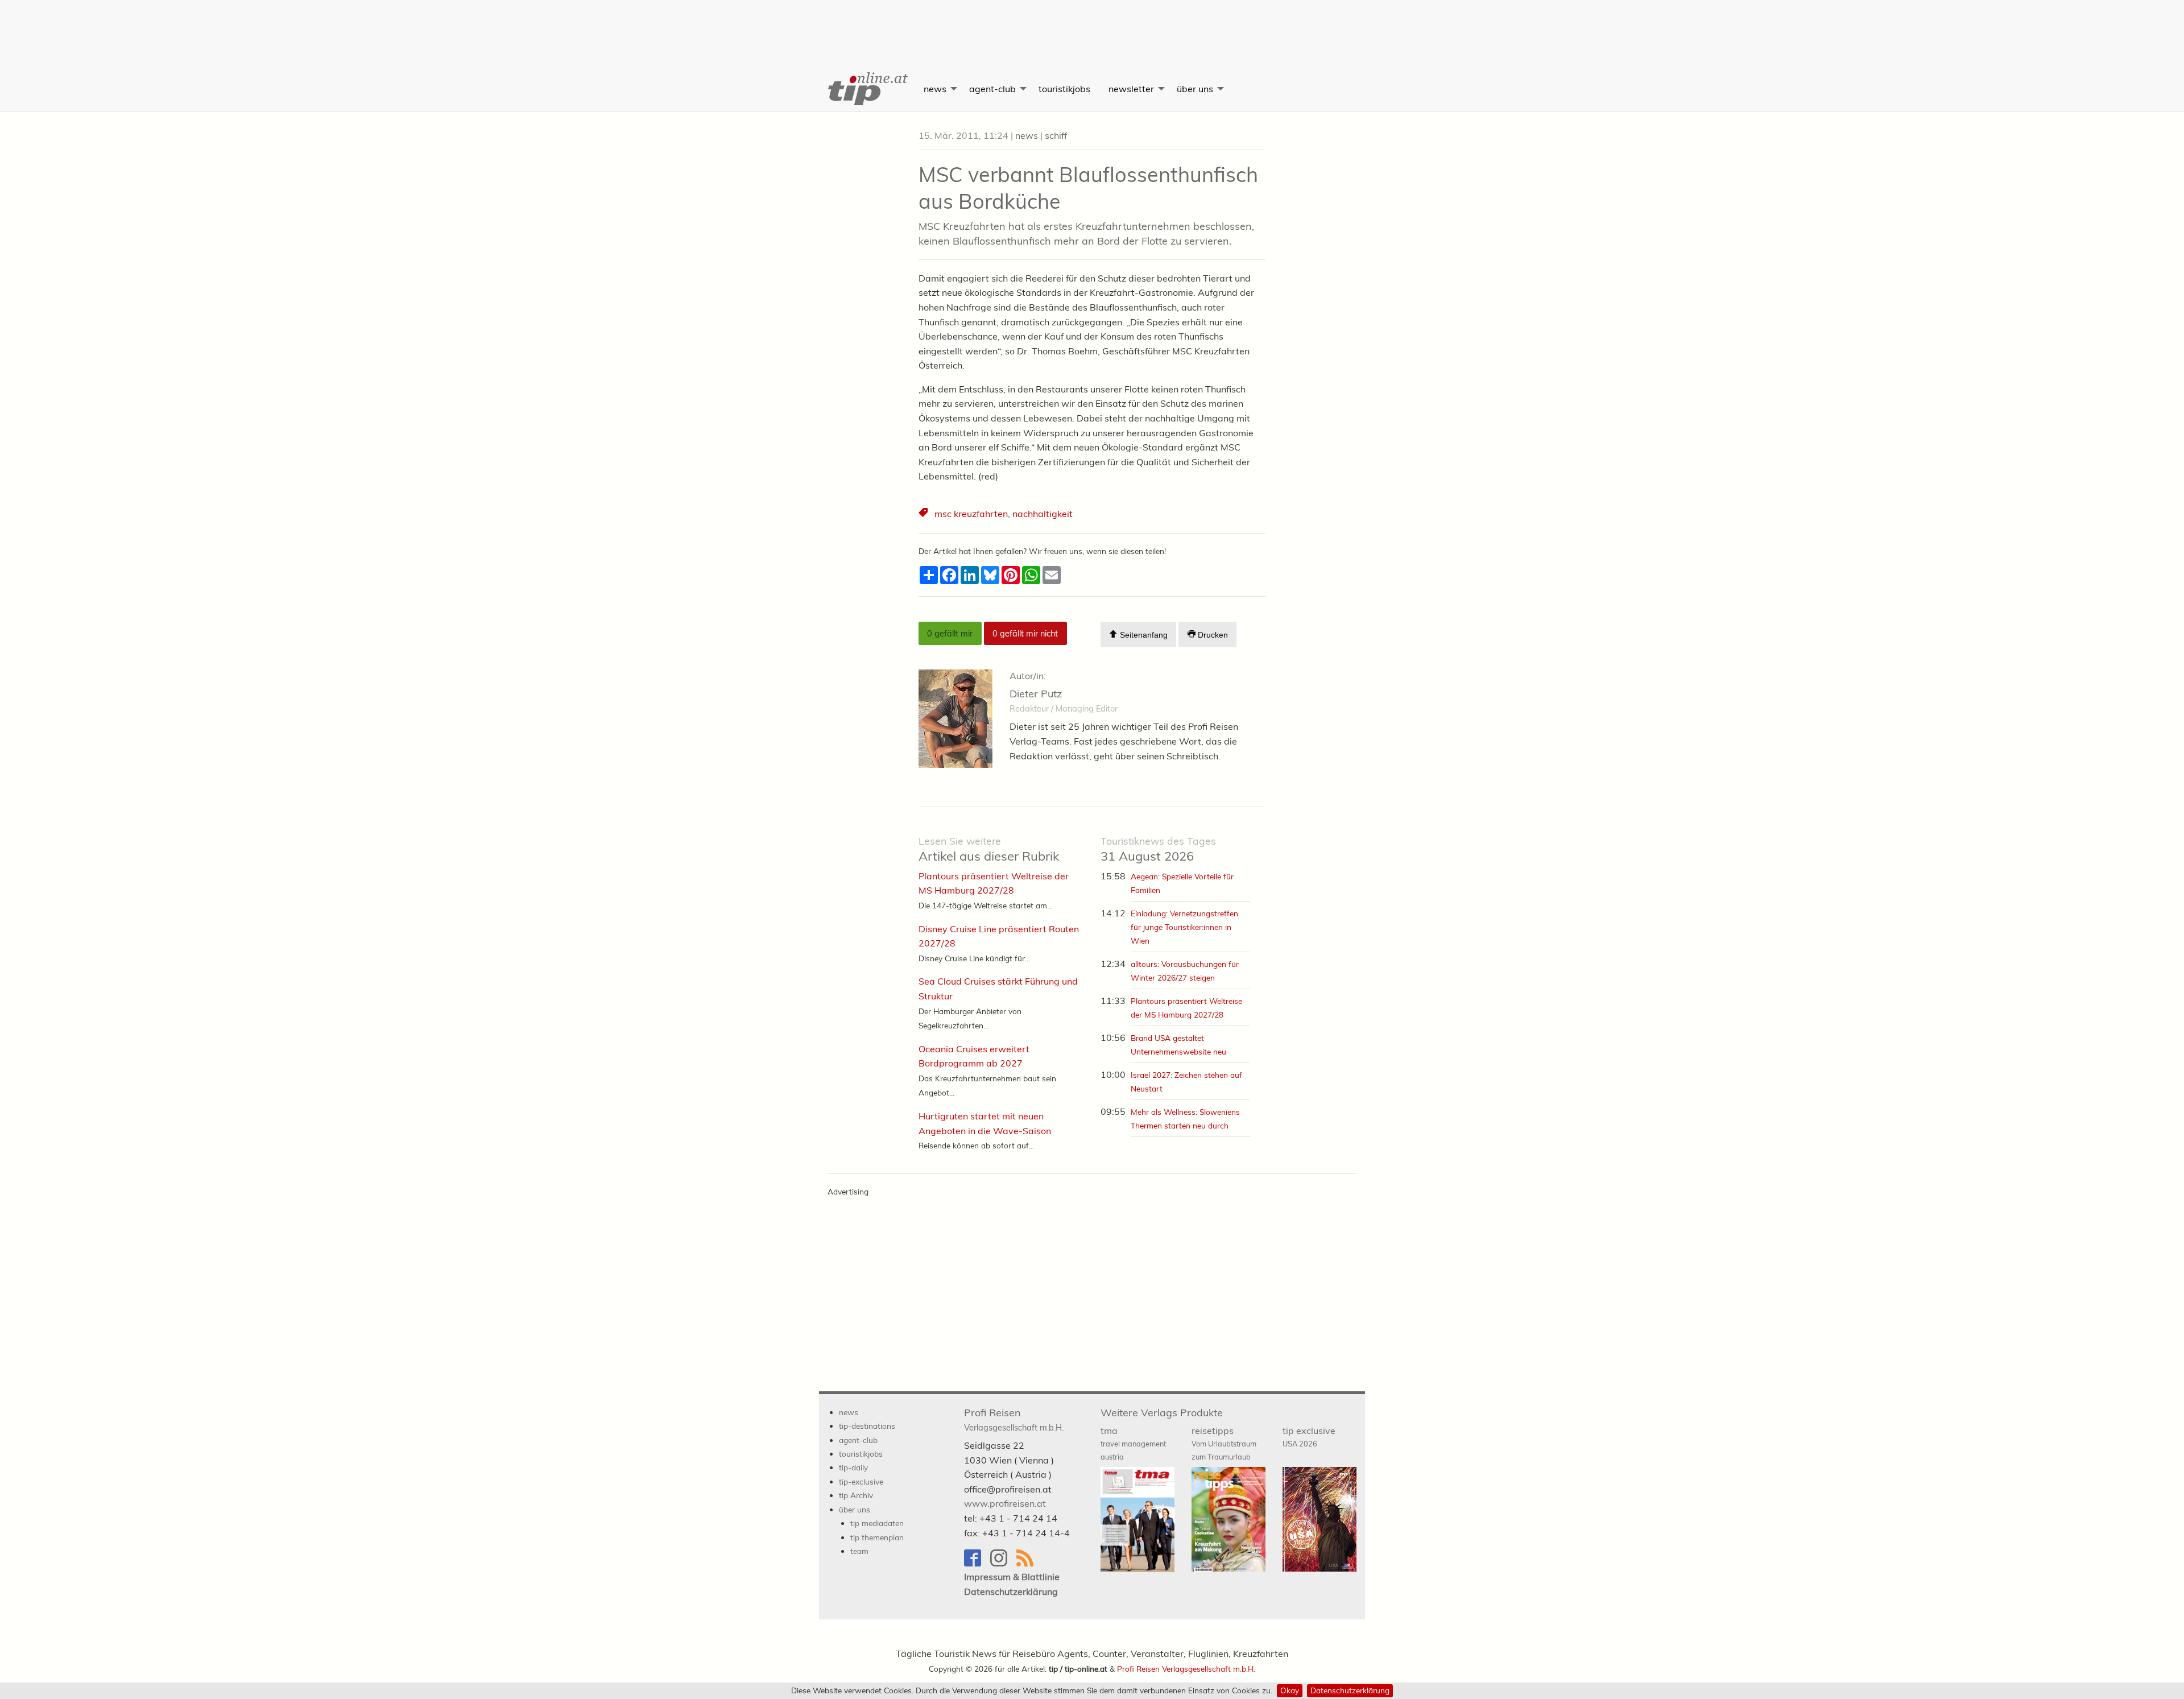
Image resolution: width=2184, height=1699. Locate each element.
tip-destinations (867, 1426)
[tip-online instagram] (1003, 1563)
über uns (1195, 89)
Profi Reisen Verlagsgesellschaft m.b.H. (1186, 1669)
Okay (1290, 1690)
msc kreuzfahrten (971, 514)
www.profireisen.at (1005, 1503)
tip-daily (853, 1467)
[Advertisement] (1092, 26)
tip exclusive (1309, 1436)
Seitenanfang (1143, 635)
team (859, 1551)
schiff (1056, 135)
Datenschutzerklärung (1350, 1690)
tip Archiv (856, 1495)
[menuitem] (867, 89)
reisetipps (1224, 1443)
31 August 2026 (1158, 849)
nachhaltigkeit (1043, 514)
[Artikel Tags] (924, 514)
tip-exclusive (861, 1481)
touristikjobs (1064, 89)
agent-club (992, 89)
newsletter (1131, 89)
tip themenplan (877, 1537)
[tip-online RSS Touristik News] (1028, 1563)
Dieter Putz (1036, 694)
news (935, 89)
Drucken (1212, 635)
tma (1133, 1443)
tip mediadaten (877, 1523)
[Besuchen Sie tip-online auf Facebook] (977, 1563)
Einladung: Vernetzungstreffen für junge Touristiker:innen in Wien (1184, 927)
